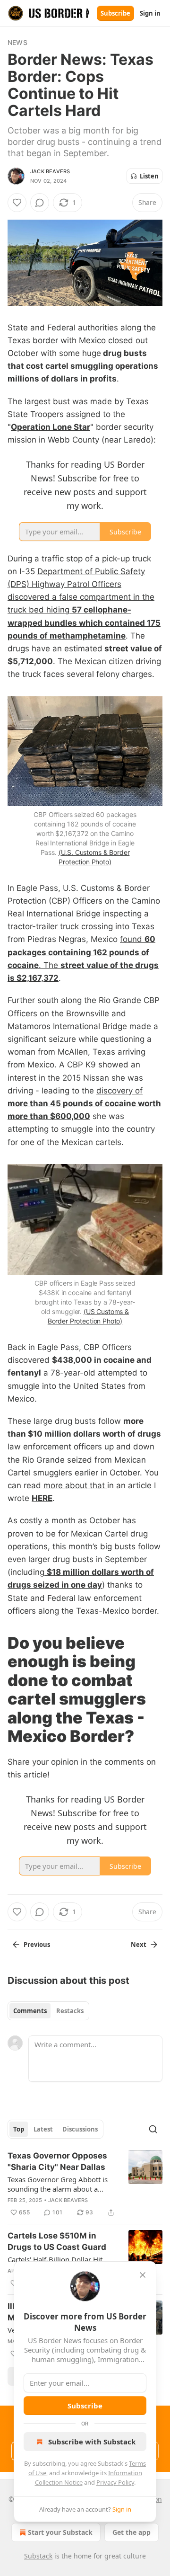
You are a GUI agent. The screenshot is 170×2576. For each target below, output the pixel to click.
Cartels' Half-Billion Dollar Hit (55, 2259)
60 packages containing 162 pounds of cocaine (81, 952)
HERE (42, 1498)
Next (139, 1945)
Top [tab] (19, 2129)
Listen (149, 176)
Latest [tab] (43, 2129)
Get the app (132, 2532)
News (17, 42)
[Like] (17, 203)
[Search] (153, 2129)
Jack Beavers (50, 171)
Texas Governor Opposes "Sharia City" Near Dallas (57, 2161)
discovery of (119, 1091)
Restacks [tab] (70, 2011)
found (132, 939)
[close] (143, 2275)
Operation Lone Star (51, 427)
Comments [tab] (30, 2011)
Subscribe (115, 13)
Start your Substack (60, 2532)
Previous (37, 1945)
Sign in (150, 13)
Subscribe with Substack (92, 2442)
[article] (85, 2184)
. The (50, 965)
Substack (38, 2556)
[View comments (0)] (40, 203)
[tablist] (48, 2011)
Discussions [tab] (80, 2129)
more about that (75, 1485)
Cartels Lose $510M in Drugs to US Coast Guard (57, 2241)
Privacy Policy (115, 2482)
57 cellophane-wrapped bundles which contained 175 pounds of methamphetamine (84, 622)
